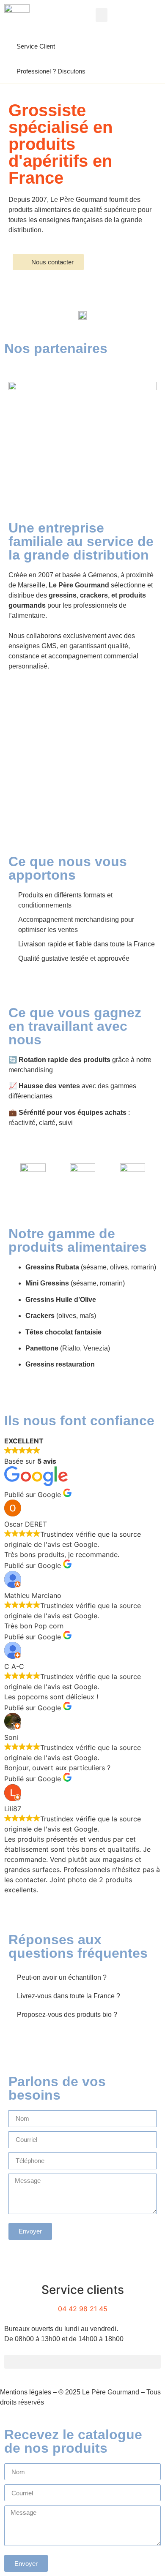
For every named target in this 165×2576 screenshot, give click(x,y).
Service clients (83, 2290)
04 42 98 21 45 (83, 2309)
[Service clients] (82, 2269)
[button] (102, 15)
